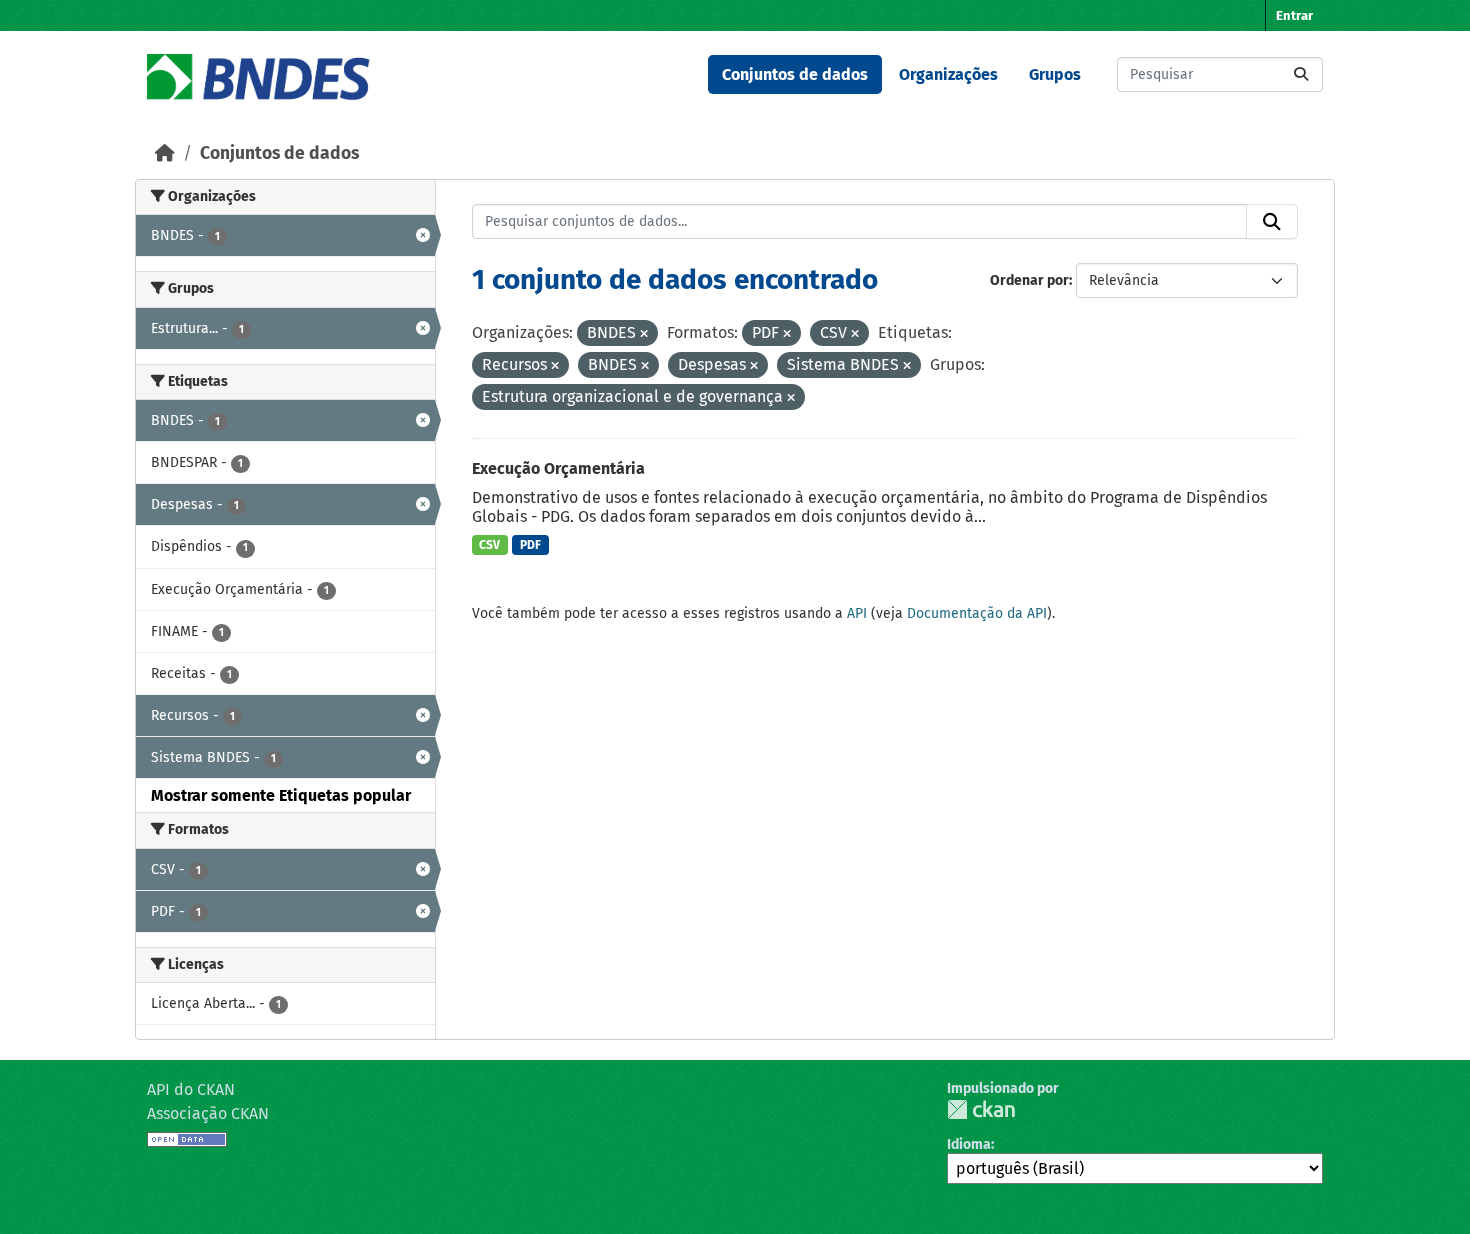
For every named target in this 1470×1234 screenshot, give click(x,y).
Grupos (1055, 74)
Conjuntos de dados (795, 74)
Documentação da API (977, 613)
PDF (530, 545)
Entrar (1294, 15)
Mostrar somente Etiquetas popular (281, 795)
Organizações (948, 74)
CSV (489, 545)
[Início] (165, 153)
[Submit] (1301, 74)
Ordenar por (1029, 280)
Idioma (969, 1144)
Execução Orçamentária (558, 468)
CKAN (981, 1109)
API (857, 613)
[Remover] (644, 334)
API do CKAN (191, 1089)
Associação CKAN (208, 1113)
